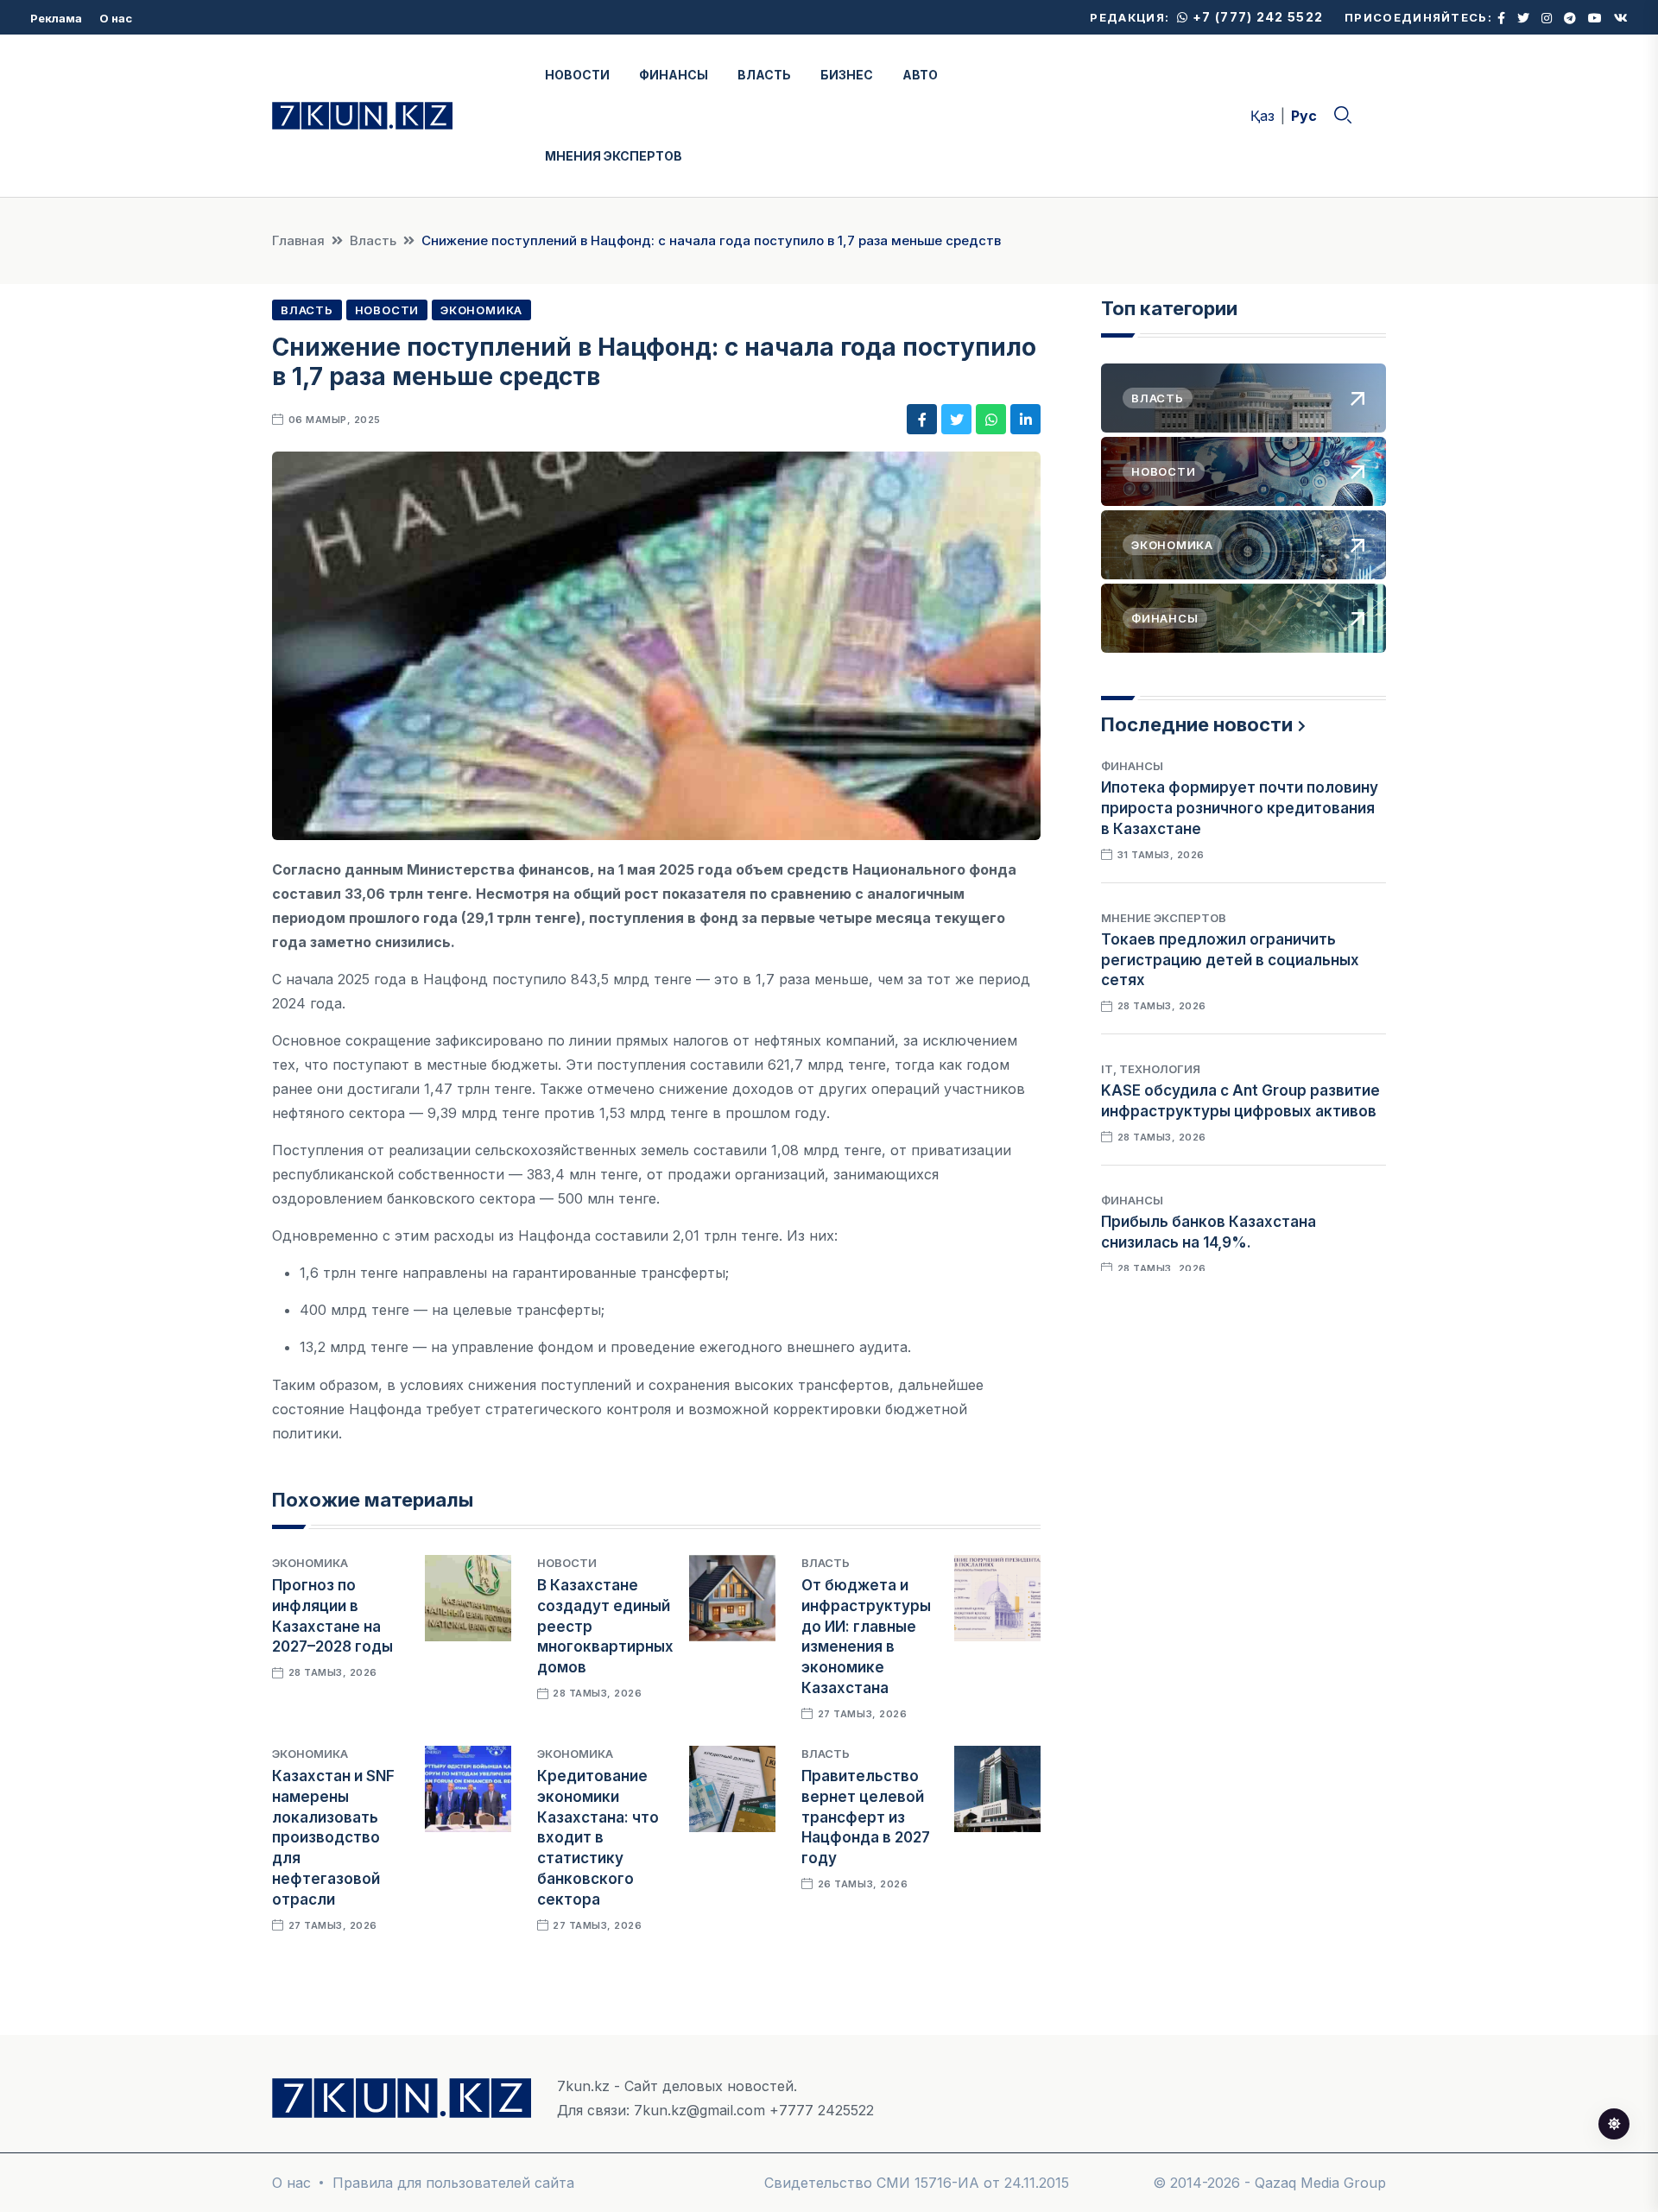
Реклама (56, 18)
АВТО (920, 75)
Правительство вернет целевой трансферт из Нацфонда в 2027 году (866, 1817)
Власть (373, 240)
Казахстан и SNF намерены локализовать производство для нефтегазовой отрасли (333, 1838)
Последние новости (1197, 724)
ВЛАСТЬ (764, 75)
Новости (387, 310)
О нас (116, 18)
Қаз (1262, 116)
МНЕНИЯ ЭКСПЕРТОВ (614, 156)
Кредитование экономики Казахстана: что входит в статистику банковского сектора (598, 1838)
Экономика (481, 310)
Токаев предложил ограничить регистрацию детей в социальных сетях (1230, 960)
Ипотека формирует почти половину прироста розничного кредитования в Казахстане (1240, 808)
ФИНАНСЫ (674, 75)
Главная (298, 240)
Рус (1304, 116)
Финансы (1132, 766)
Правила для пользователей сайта (453, 2183)
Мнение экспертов (1164, 918)
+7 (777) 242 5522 (1256, 17)
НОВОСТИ (577, 75)
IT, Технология (1151, 1069)
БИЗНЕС (847, 75)
